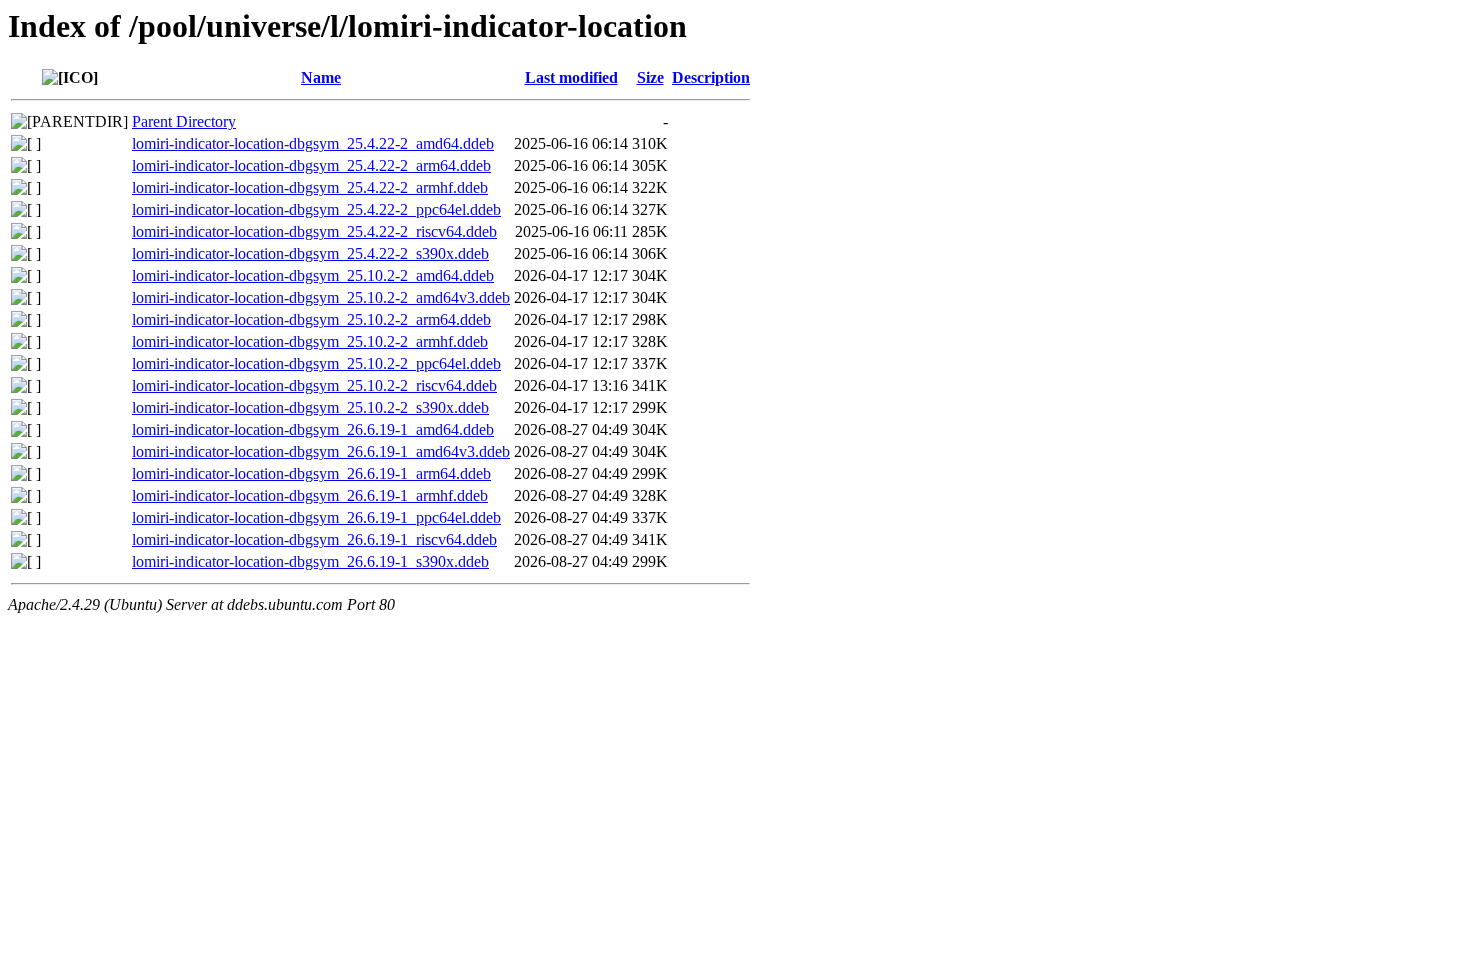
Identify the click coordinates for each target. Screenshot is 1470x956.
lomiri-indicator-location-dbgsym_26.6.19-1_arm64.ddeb (311, 473)
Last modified (571, 77)
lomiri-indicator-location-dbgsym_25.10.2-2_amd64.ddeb (313, 275)
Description (711, 77)
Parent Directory (184, 121)
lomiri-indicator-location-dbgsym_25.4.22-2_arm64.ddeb (311, 165)
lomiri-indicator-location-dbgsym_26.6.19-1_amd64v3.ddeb (321, 451)
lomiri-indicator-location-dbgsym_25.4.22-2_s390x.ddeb (310, 253)
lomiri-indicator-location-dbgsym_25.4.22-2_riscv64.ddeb (314, 231)
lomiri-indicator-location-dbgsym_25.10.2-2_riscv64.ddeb (314, 385)
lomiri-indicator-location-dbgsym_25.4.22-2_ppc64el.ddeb (316, 209)
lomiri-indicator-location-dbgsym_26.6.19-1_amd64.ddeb (313, 429)
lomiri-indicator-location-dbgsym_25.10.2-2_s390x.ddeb (310, 407)
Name (321, 77)
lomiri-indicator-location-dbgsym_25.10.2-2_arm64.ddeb (311, 319)
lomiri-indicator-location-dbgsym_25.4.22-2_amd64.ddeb (313, 143)
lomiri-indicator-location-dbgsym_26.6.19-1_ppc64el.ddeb (316, 517)
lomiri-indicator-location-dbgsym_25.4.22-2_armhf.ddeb (310, 187)
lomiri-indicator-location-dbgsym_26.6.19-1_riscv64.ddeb (314, 539)
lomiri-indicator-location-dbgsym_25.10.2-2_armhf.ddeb (310, 341)
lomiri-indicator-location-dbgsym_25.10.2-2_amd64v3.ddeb (321, 297)
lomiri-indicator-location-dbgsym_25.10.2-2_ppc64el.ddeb (316, 363)
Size (650, 77)
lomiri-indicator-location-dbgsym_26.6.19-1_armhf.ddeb (310, 495)
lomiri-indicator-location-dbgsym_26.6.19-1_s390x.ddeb (310, 561)
